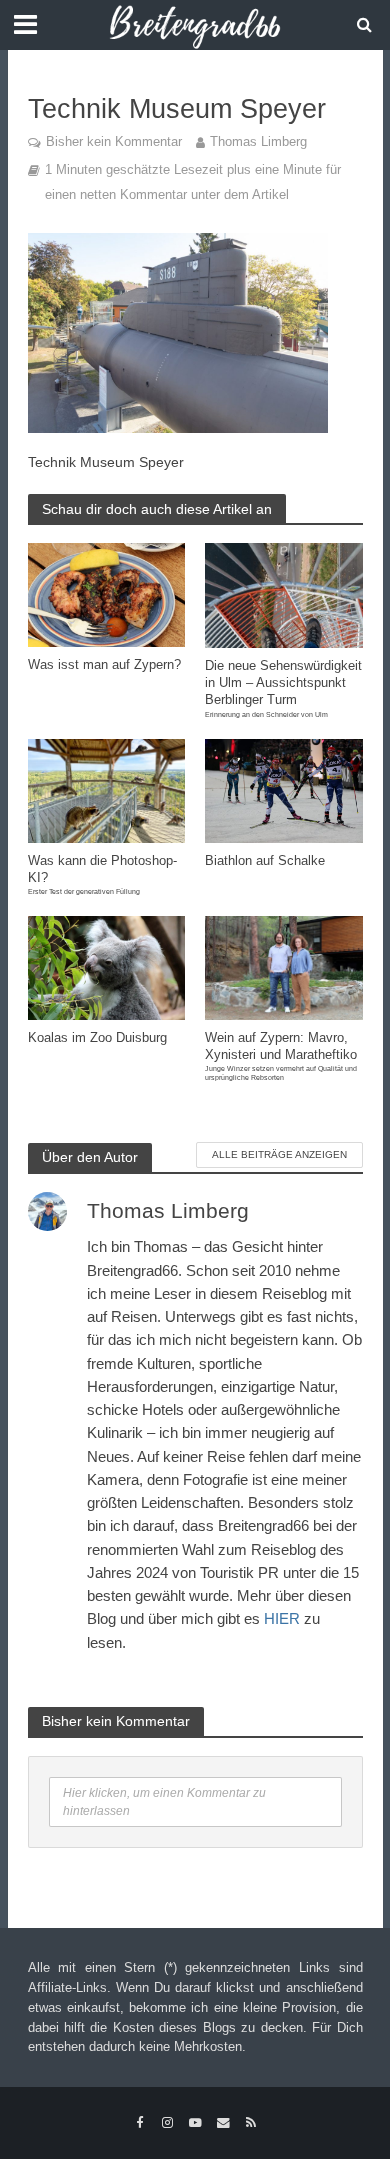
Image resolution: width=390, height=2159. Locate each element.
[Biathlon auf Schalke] (284, 789)
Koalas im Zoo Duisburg (97, 1038)
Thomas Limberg (258, 142)
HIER (282, 1618)
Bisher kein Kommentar (114, 142)
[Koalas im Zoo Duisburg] (107, 966)
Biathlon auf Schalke (265, 861)
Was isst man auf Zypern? (104, 665)
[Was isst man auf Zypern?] (107, 593)
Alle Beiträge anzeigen (279, 1154)
